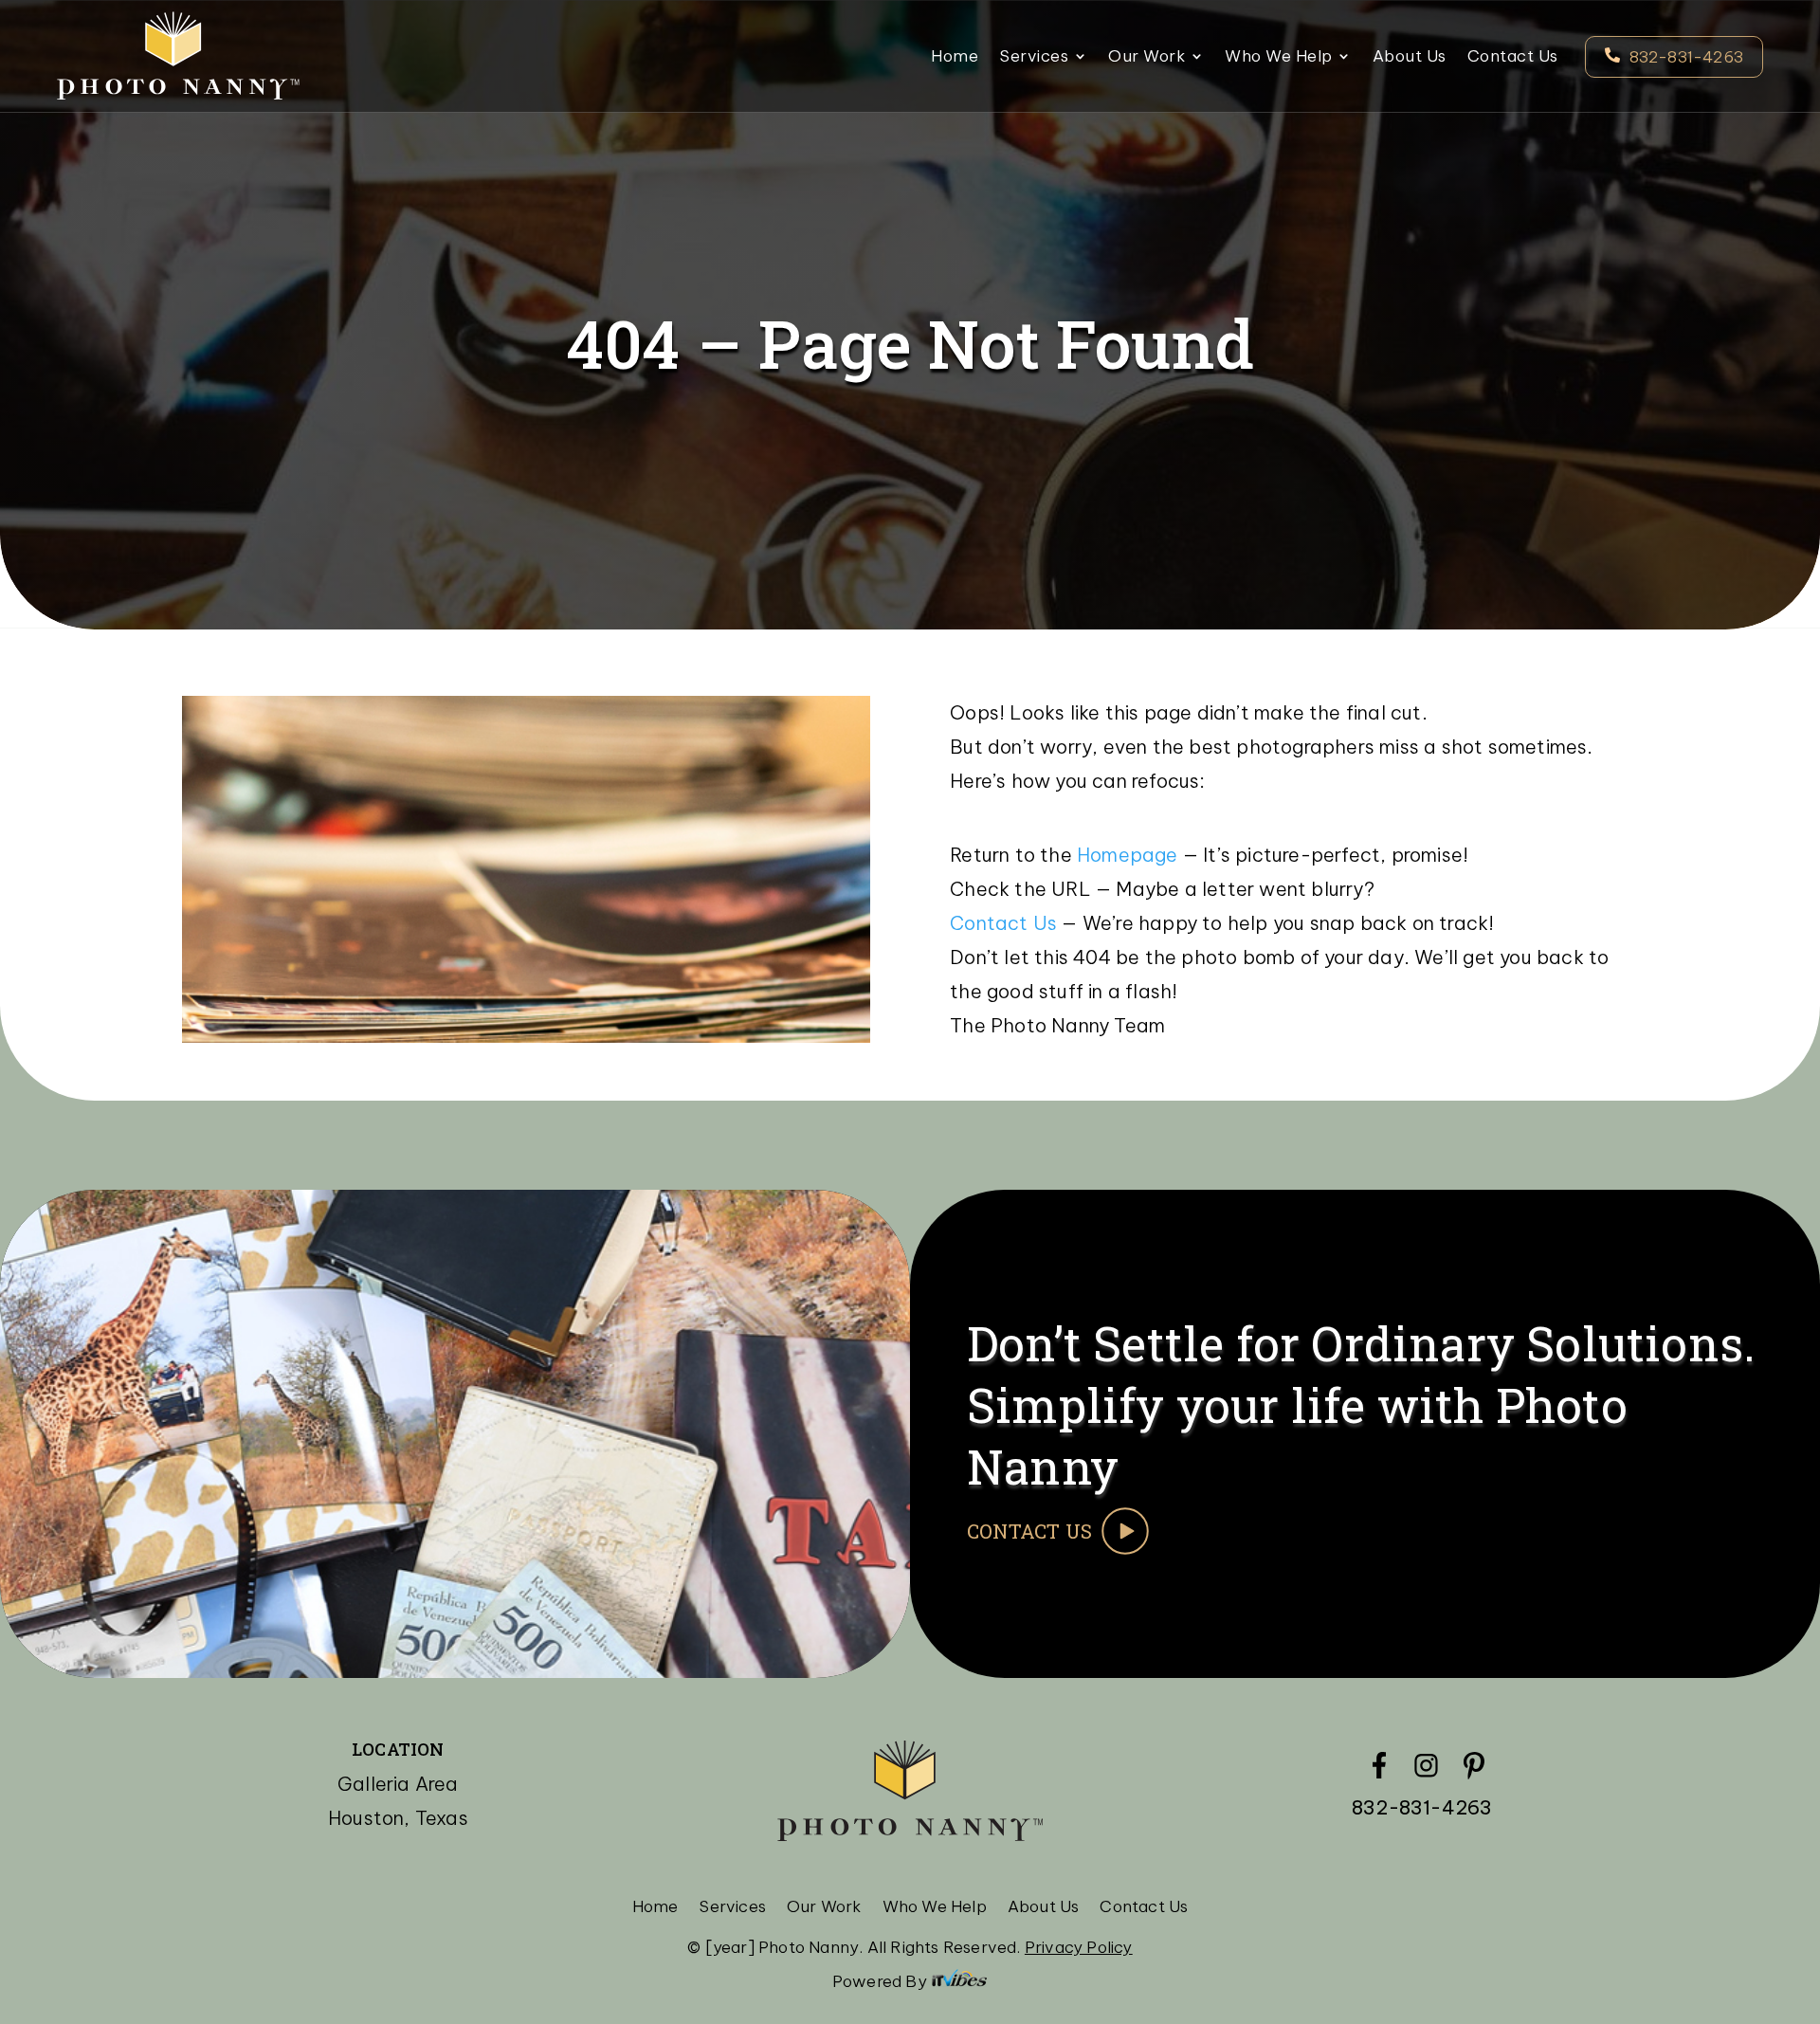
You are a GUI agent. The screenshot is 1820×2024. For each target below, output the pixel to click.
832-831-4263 (1686, 57)
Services (1034, 58)
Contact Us (1513, 58)
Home (955, 58)
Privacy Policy (1079, 1947)
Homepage (1128, 855)
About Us (1410, 58)
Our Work (1147, 58)
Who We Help (1279, 58)
